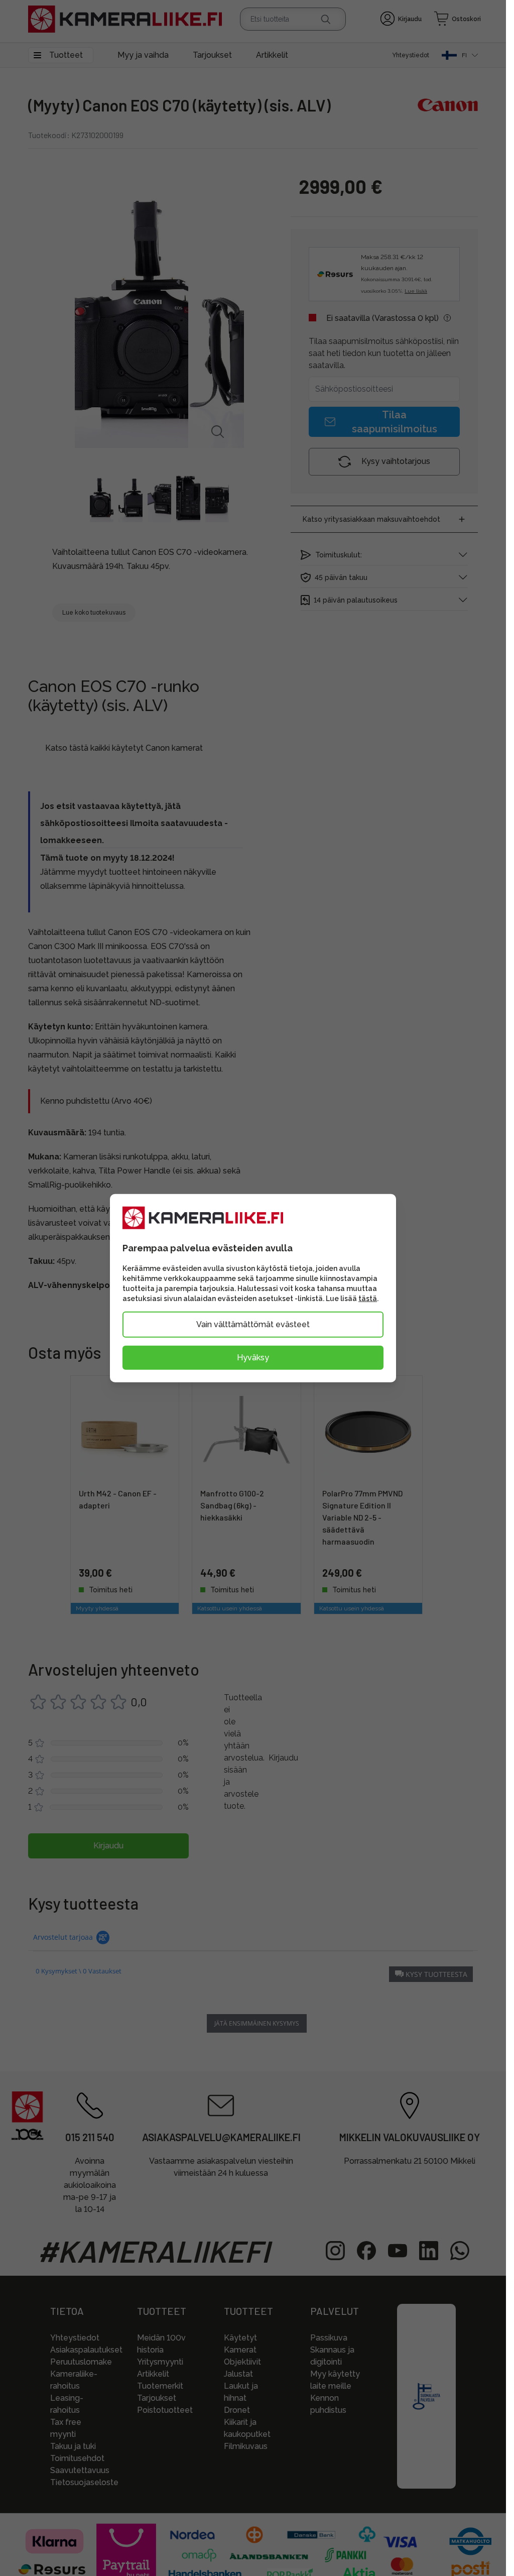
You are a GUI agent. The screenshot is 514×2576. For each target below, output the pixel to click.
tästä (368, 1298)
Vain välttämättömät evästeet (253, 1324)
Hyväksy (253, 1357)
